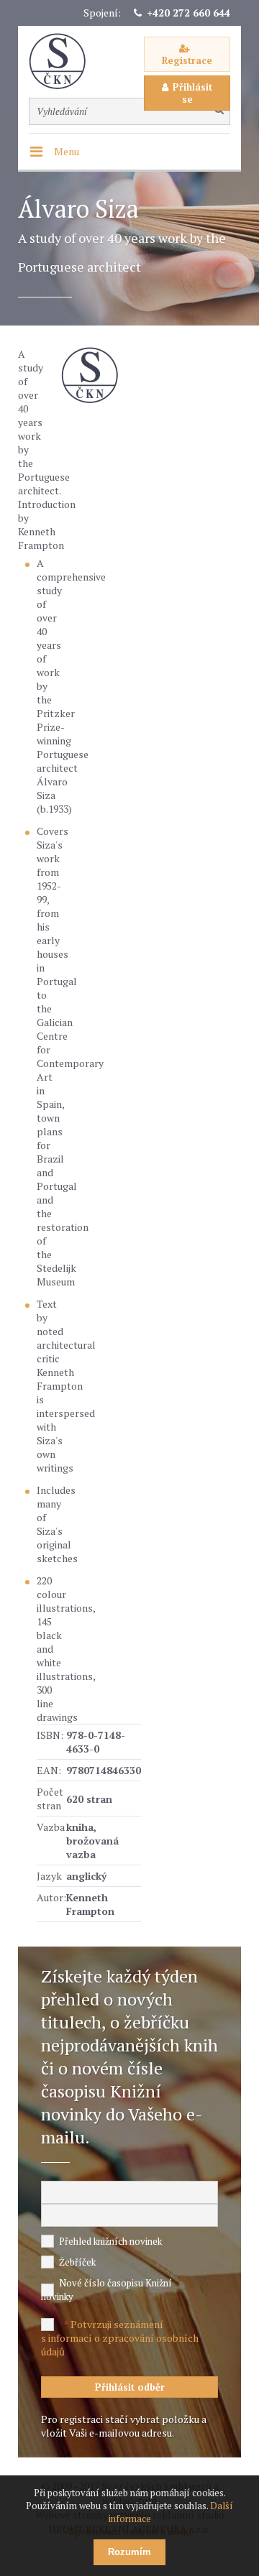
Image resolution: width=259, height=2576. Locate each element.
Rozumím (129, 2552)
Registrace (187, 60)
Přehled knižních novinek (110, 2241)
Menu (67, 151)
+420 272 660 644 (188, 13)
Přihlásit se (192, 93)
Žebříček (77, 2262)
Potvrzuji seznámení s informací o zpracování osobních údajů (120, 2338)
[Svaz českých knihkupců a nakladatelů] (65, 61)
